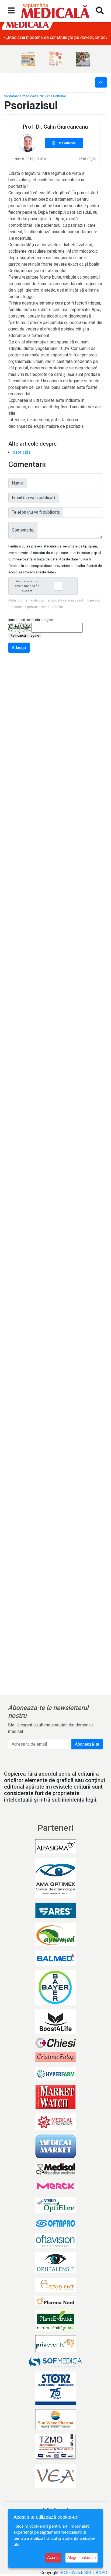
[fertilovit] (28, 59)
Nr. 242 (45, 96)
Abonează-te (87, 1744)
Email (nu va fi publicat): (34, 498)
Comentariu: (23, 530)
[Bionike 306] (55, 59)
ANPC (101, 2573)
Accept (53, 2557)
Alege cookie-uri (81, 2557)
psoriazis (22, 452)
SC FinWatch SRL (76, 2573)
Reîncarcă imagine (25, 635)
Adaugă (19, 648)
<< (101, 82)
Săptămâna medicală (20, 96)
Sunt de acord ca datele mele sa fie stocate (27, 586)
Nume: (18, 483)
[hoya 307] (83, 59)
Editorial (59, 96)
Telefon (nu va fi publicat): (36, 512)
